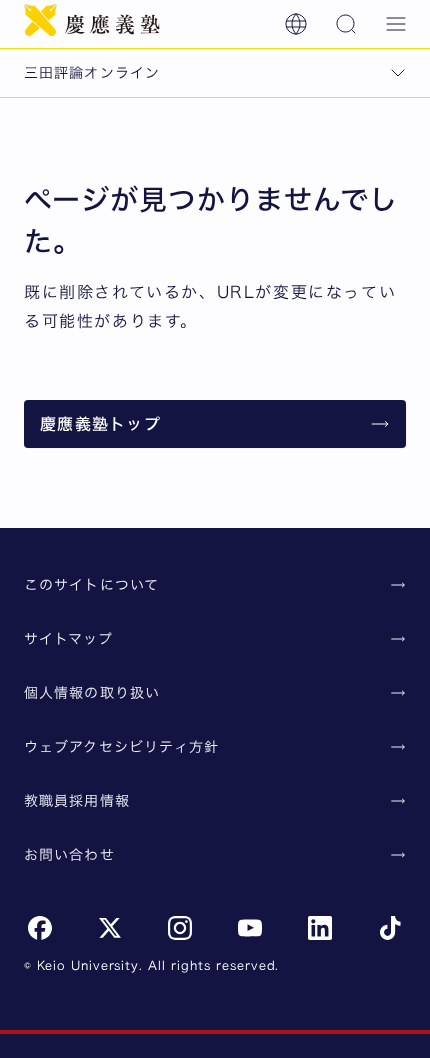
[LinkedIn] (320, 928)
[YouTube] (250, 928)
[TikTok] (390, 928)
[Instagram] (180, 928)
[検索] (346, 24)
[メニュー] (396, 24)
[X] (110, 928)
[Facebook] (40, 928)
